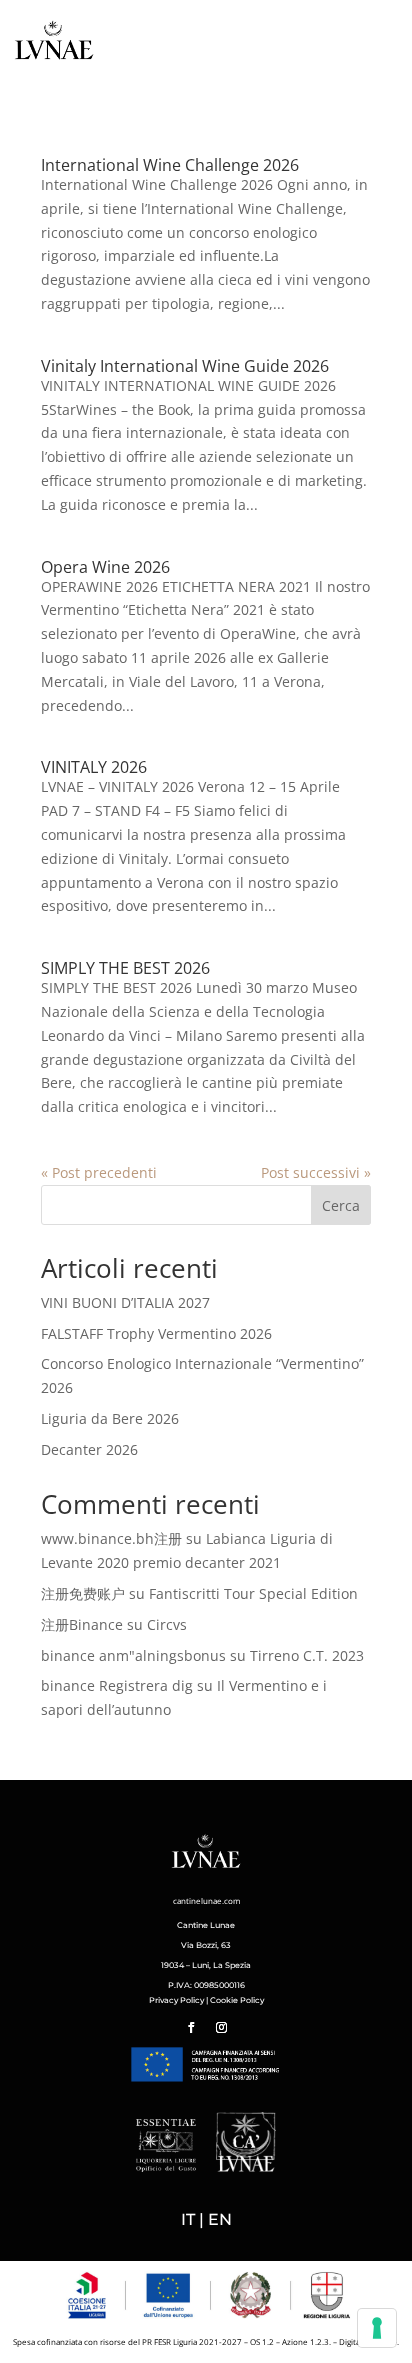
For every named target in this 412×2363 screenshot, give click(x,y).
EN (220, 2219)
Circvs (167, 1624)
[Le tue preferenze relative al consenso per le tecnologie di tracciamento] (377, 2328)
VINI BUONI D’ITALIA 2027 (125, 1302)
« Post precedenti (99, 1172)
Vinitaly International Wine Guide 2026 (185, 366)
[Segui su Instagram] (221, 2028)
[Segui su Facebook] (191, 2028)
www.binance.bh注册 (111, 1538)
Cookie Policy (237, 2000)
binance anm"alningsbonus (133, 1655)
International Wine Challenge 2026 (170, 165)
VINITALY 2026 (94, 767)
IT (188, 2219)
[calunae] (241, 2166)
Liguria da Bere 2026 (110, 1418)
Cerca (341, 1205)
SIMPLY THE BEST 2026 (125, 968)
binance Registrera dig (117, 1685)
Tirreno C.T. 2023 (307, 1655)
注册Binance (82, 1624)
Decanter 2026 (89, 1449)
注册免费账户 (83, 1593)
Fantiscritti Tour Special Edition (253, 1593)
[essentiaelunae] (171, 2166)
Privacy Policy (176, 2000)
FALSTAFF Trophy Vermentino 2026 (156, 1333)
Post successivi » (316, 1172)
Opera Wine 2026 (105, 567)
